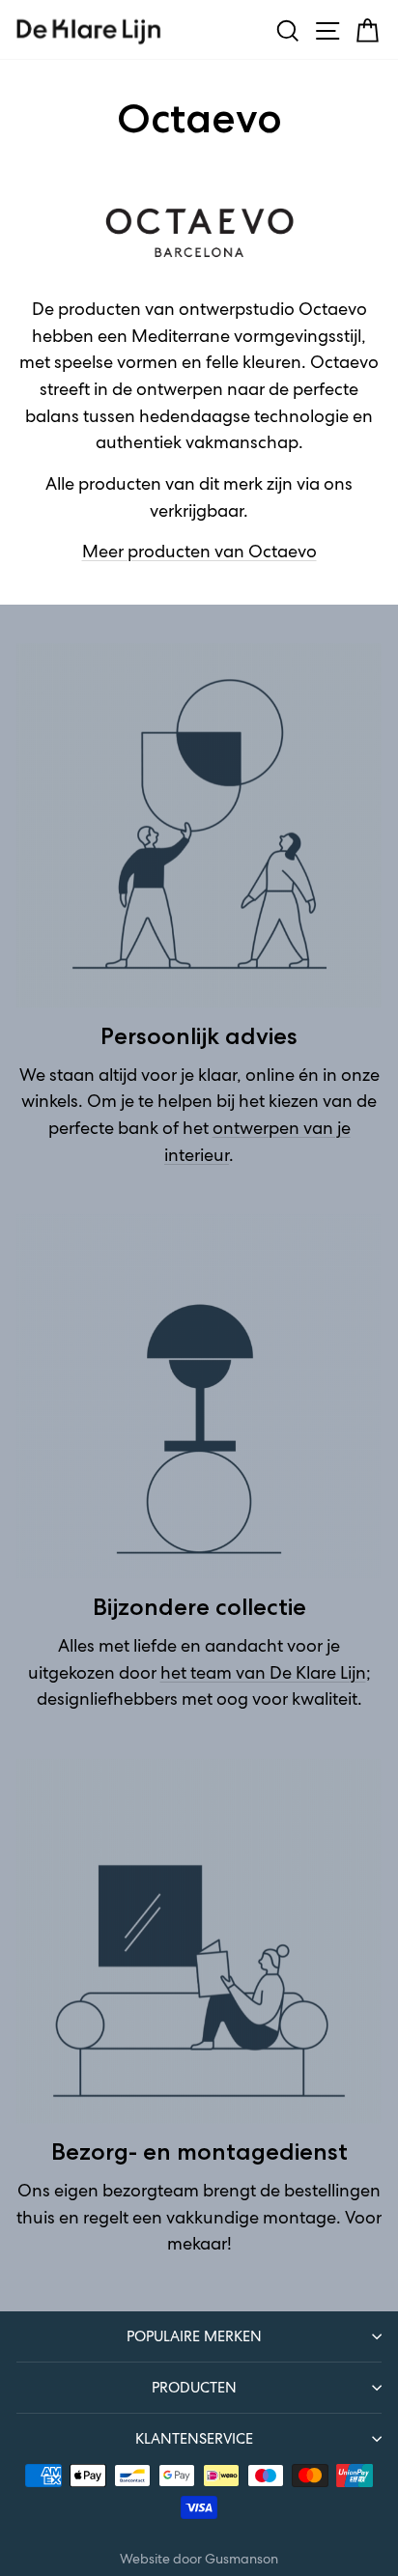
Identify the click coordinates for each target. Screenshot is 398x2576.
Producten (194, 2387)
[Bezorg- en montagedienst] (199, 1941)
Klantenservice (194, 2438)
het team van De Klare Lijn (263, 1673)
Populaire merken (194, 2336)
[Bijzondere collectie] (199, 1397)
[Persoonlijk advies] (199, 826)
